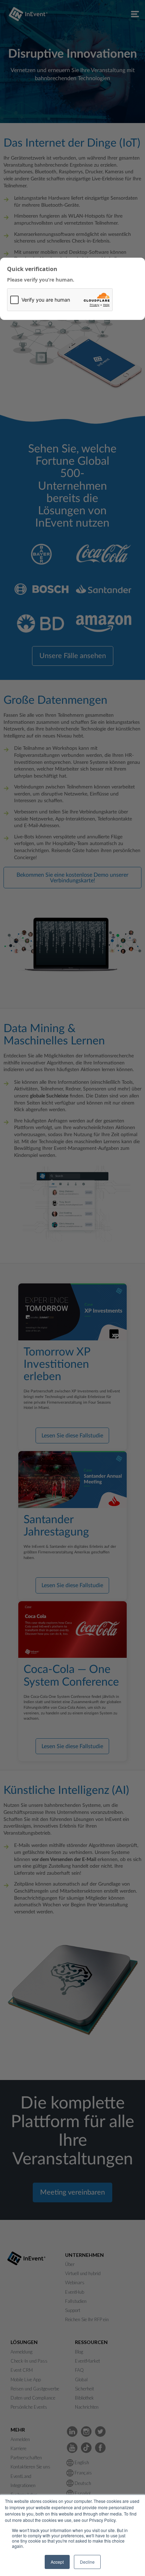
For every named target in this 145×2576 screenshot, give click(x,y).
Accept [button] (57, 2562)
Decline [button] (87, 2562)
